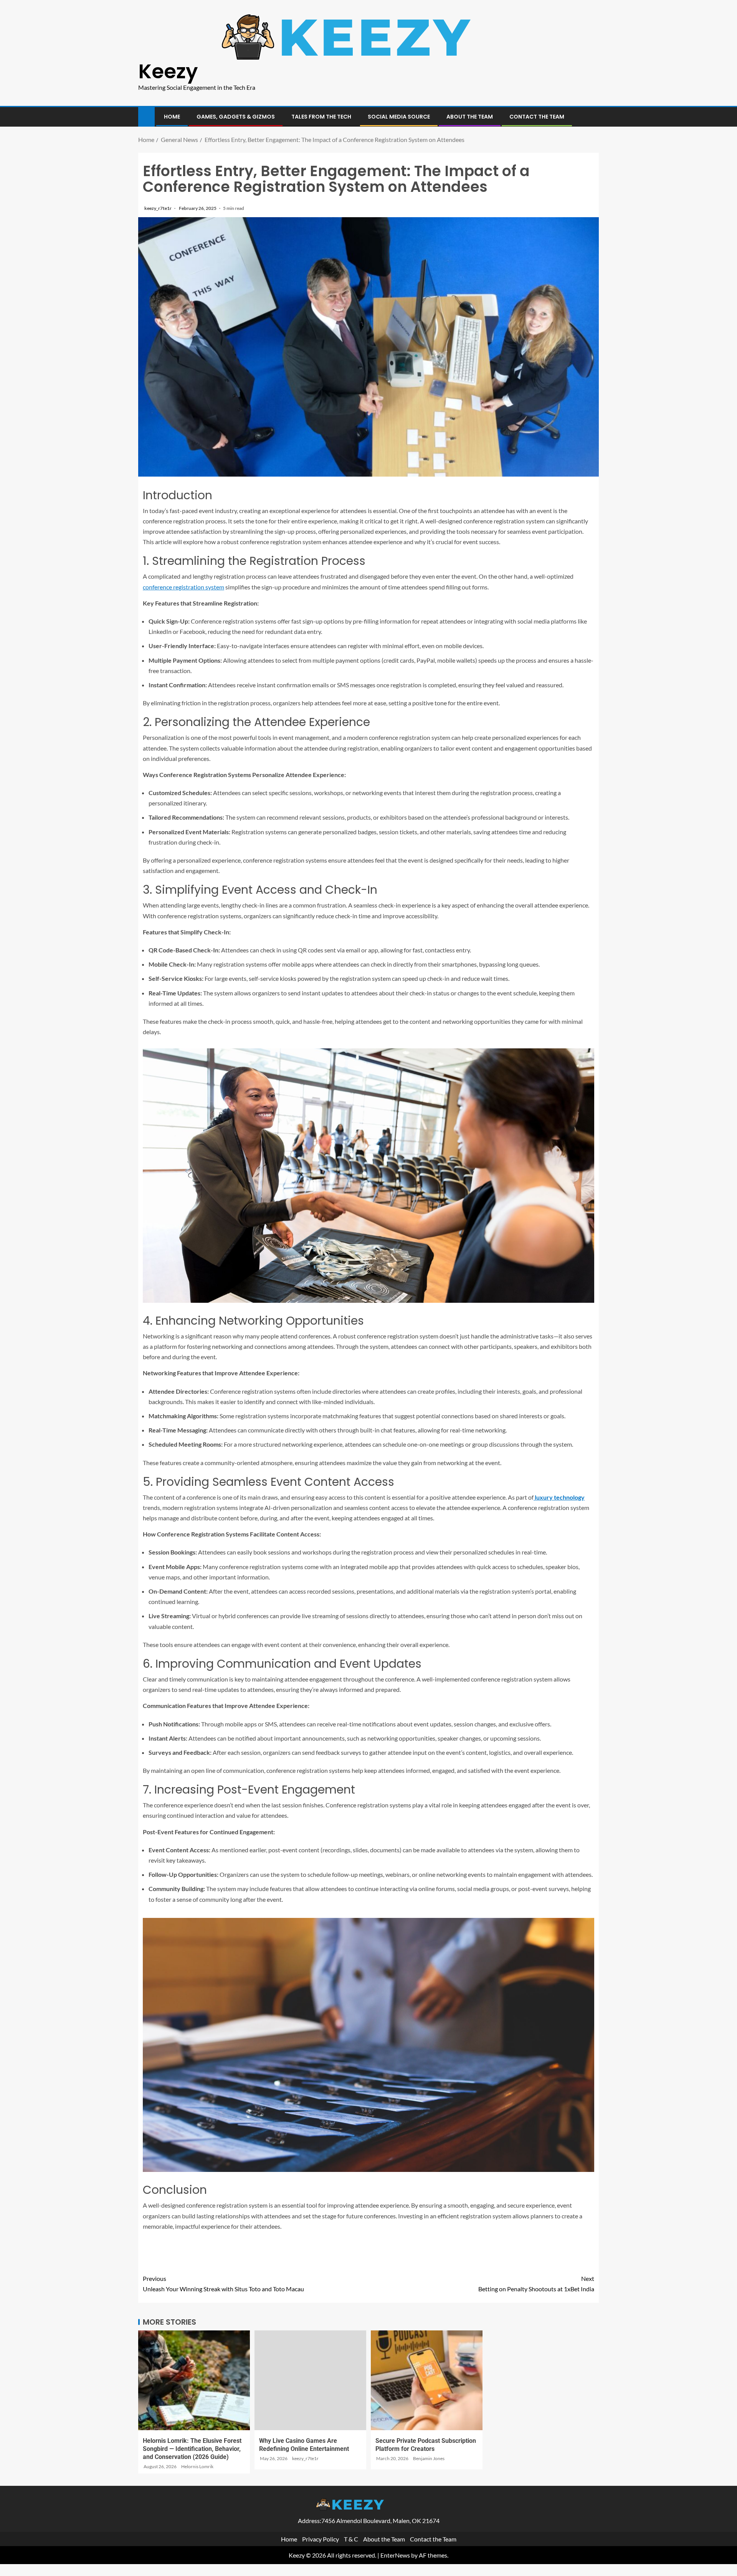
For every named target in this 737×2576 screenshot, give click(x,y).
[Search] (592, 117)
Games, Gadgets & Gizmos (236, 117)
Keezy (168, 71)
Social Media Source (399, 117)
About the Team (470, 117)
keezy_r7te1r (158, 208)
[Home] (146, 116)
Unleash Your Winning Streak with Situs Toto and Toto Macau (223, 2284)
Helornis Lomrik (197, 2466)
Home (172, 117)
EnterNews (395, 2555)
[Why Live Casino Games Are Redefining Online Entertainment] (310, 2380)
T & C (351, 2539)
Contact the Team (537, 117)
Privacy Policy (321, 2539)
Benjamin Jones (429, 2458)
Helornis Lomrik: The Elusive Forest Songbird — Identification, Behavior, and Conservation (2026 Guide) (192, 2449)
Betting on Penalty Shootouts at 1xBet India (536, 2284)
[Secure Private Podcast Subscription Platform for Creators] (427, 2380)
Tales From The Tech (321, 117)
